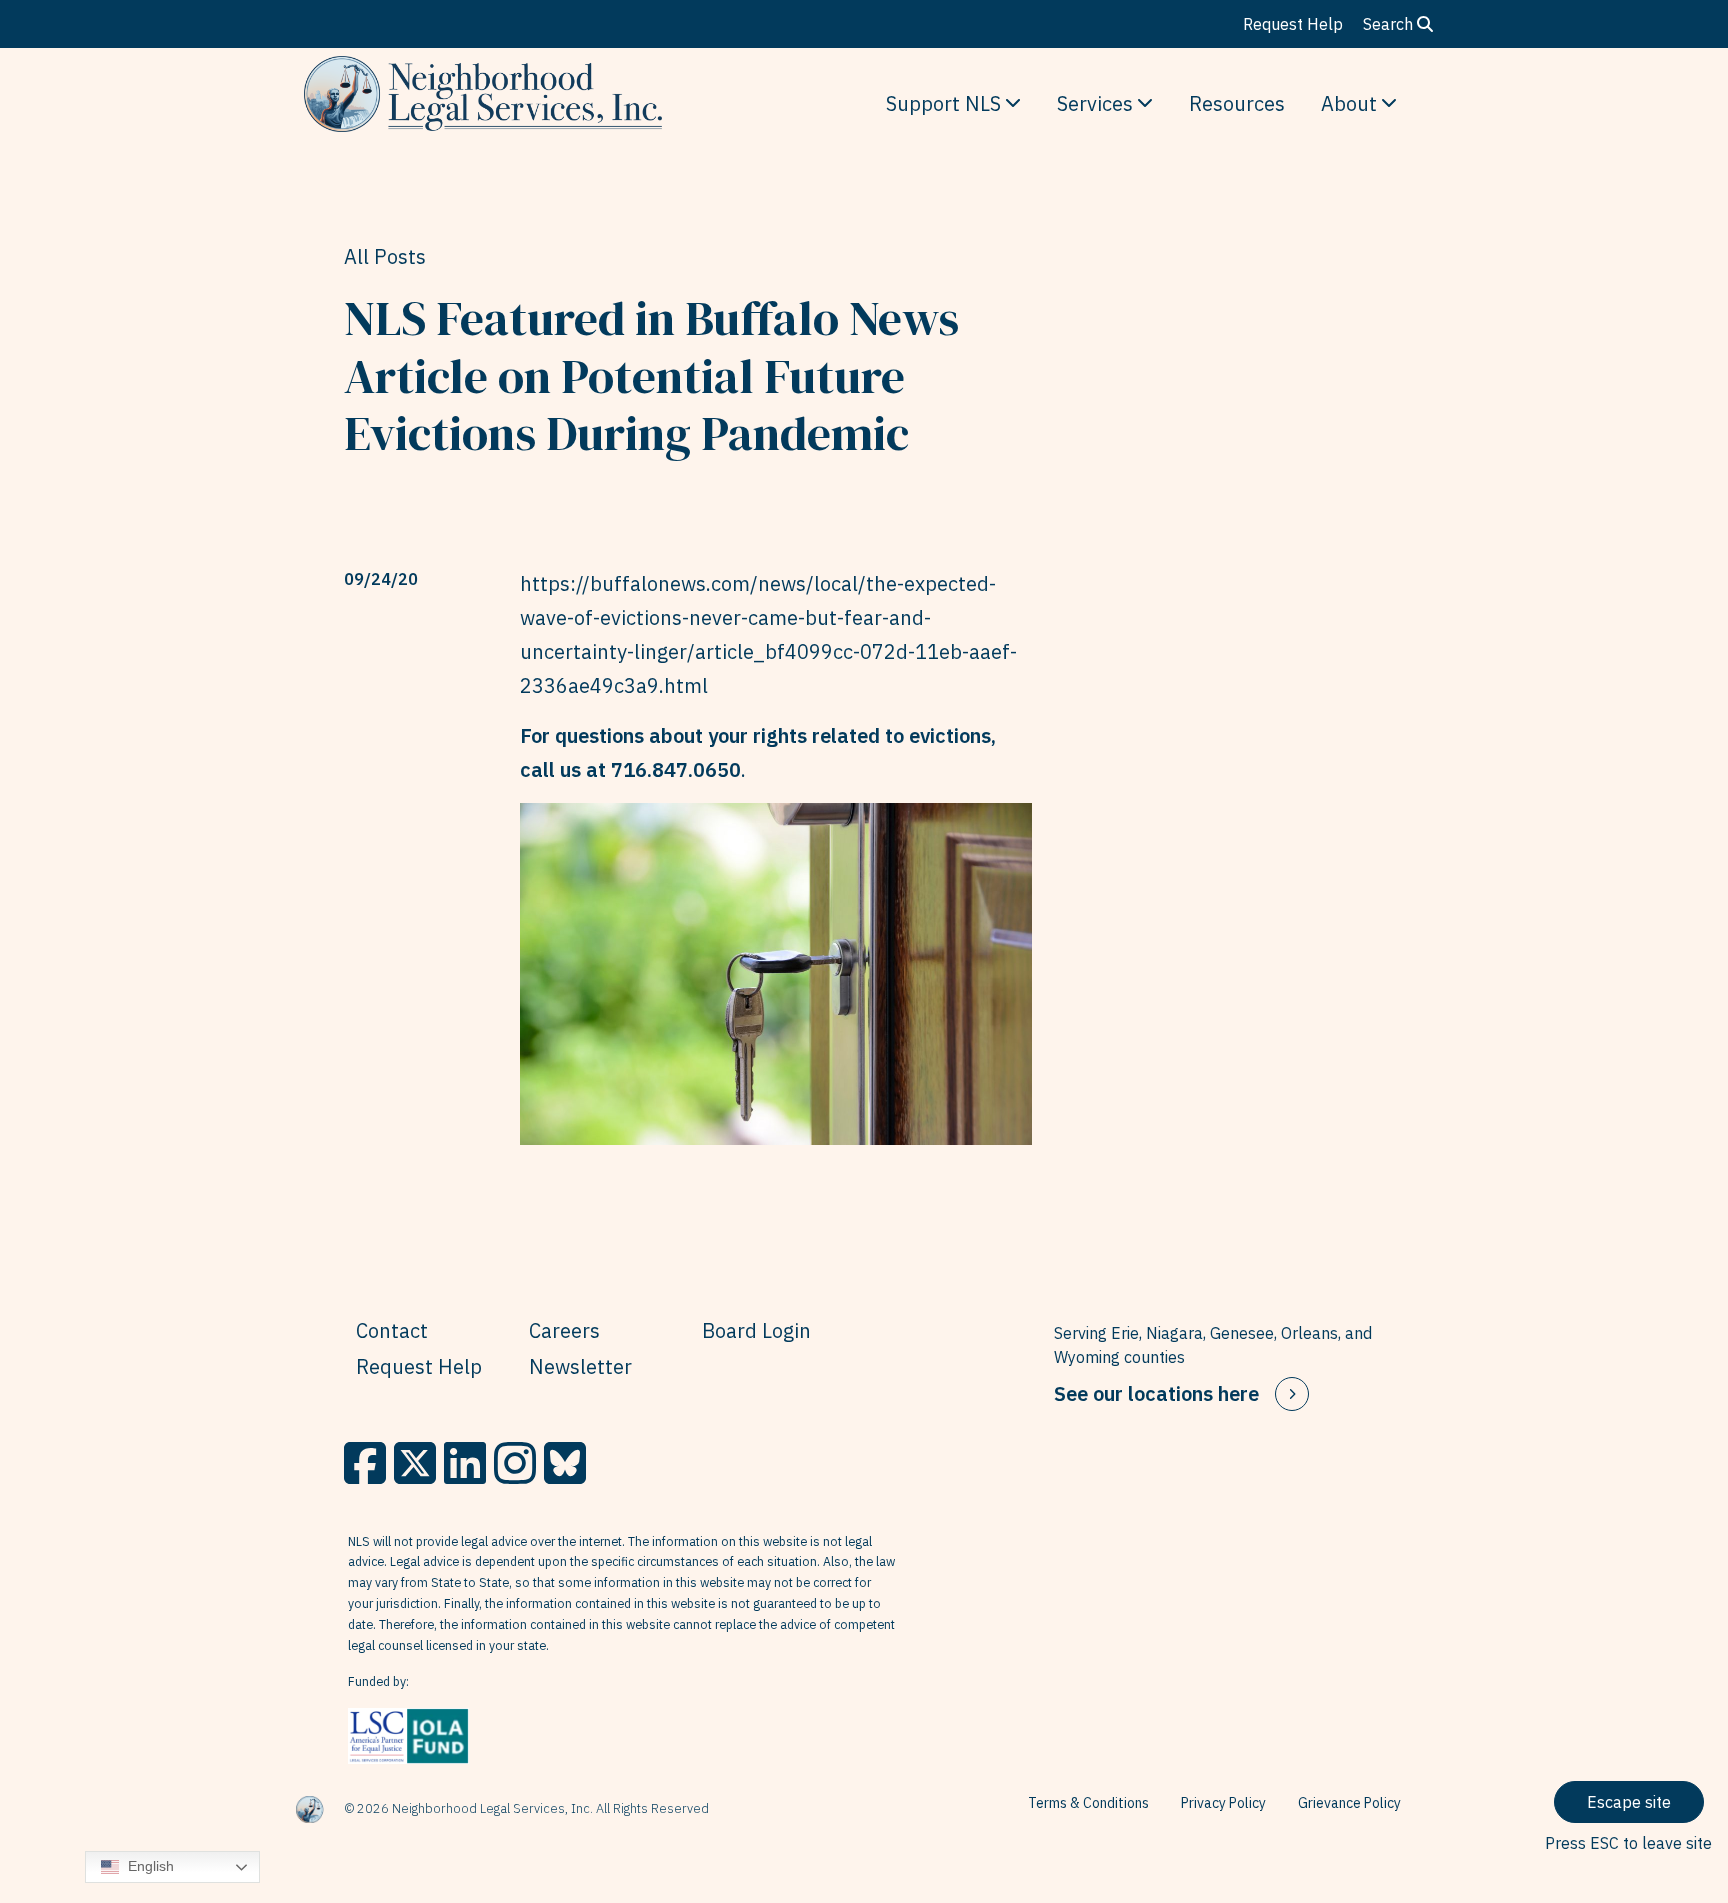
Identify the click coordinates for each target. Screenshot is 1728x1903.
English (149, 1866)
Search (1390, 24)
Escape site (1629, 1802)
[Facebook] (365, 1463)
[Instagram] (515, 1463)
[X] (415, 1463)
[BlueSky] (565, 1463)
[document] (776, 635)
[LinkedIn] (465, 1463)
